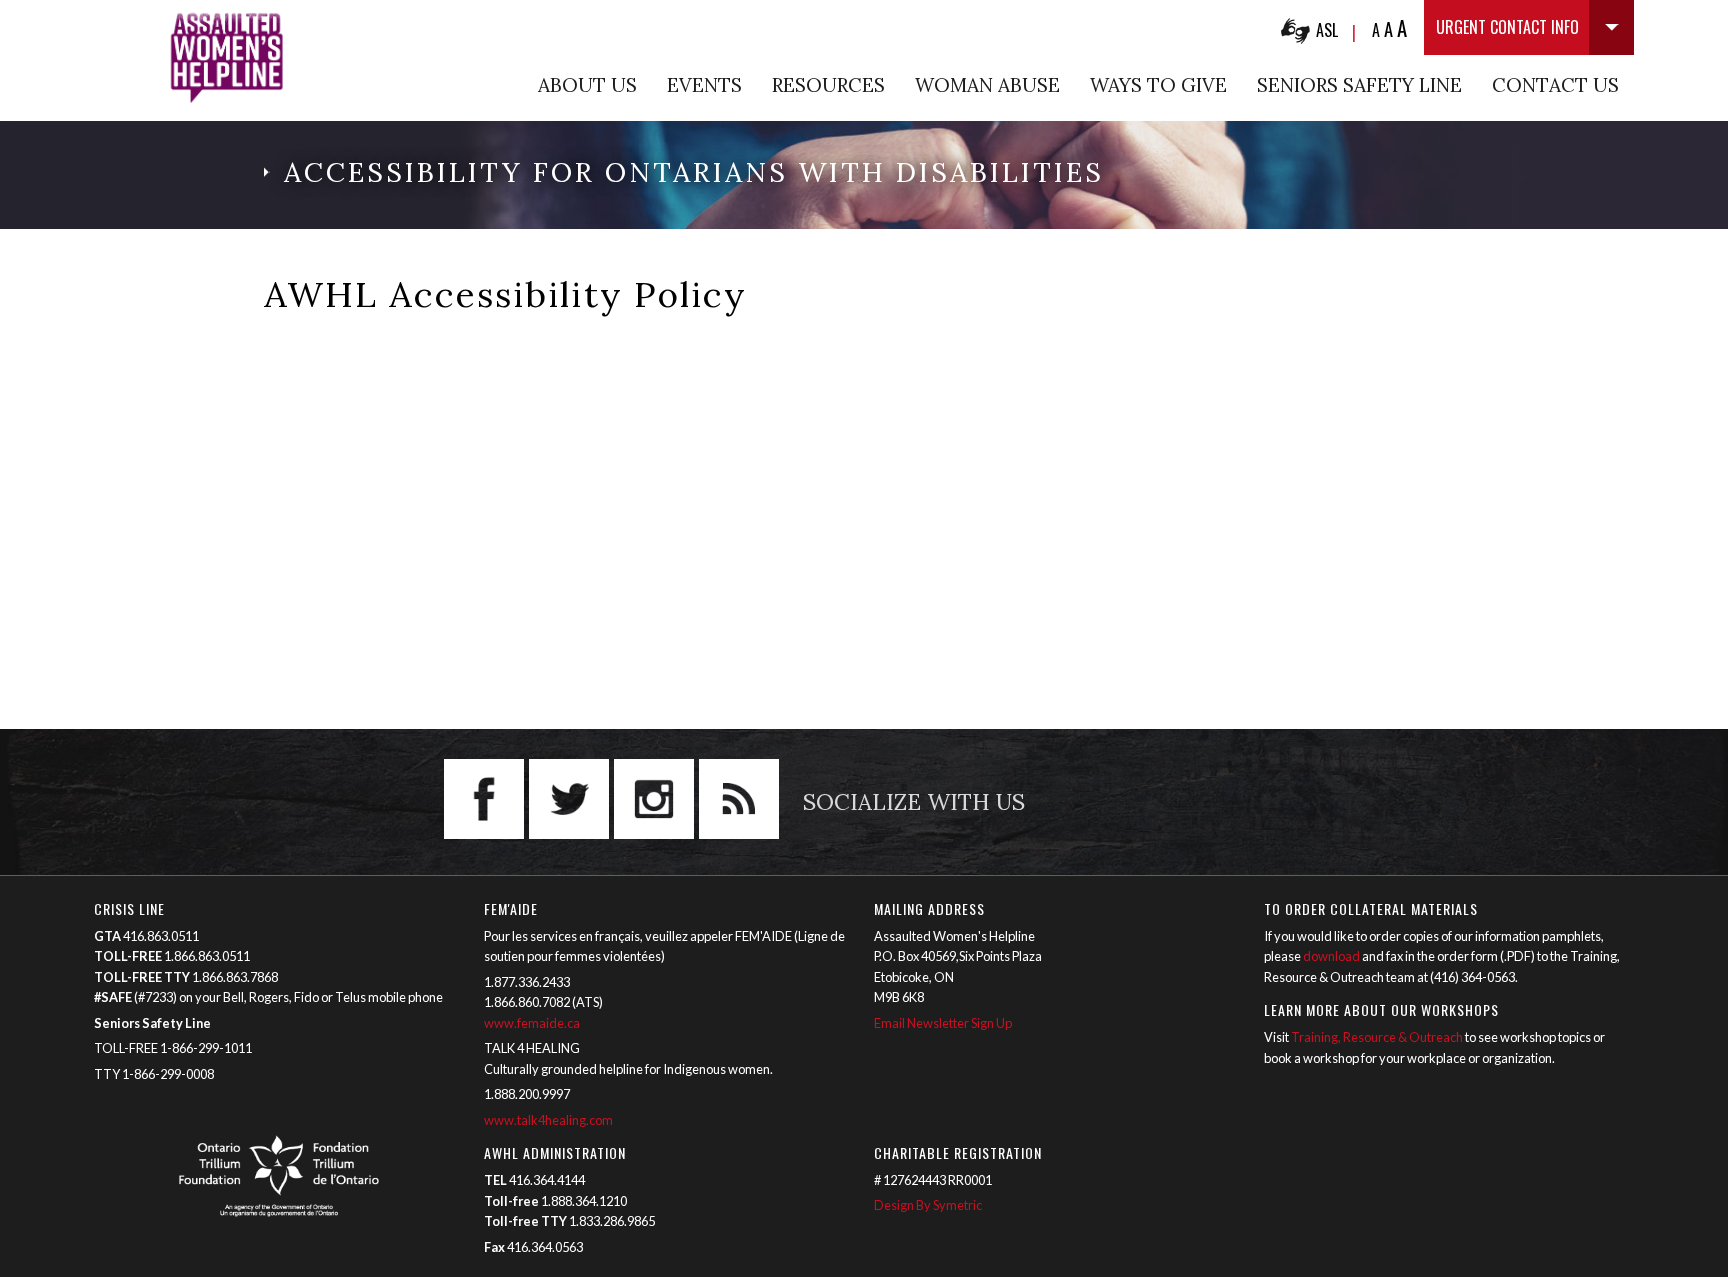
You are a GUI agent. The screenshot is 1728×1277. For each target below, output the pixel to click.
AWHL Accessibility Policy (505, 294)
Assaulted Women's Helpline (226, 57)
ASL (1327, 30)
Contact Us (1555, 85)
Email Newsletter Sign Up (943, 1023)
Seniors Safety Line (1359, 85)
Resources (828, 85)
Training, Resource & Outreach (1377, 1037)
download (1331, 956)
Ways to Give (1158, 85)
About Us (587, 85)
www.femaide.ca (532, 1023)
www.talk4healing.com (549, 1120)
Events (704, 85)
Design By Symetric (928, 1205)
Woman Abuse (987, 85)
